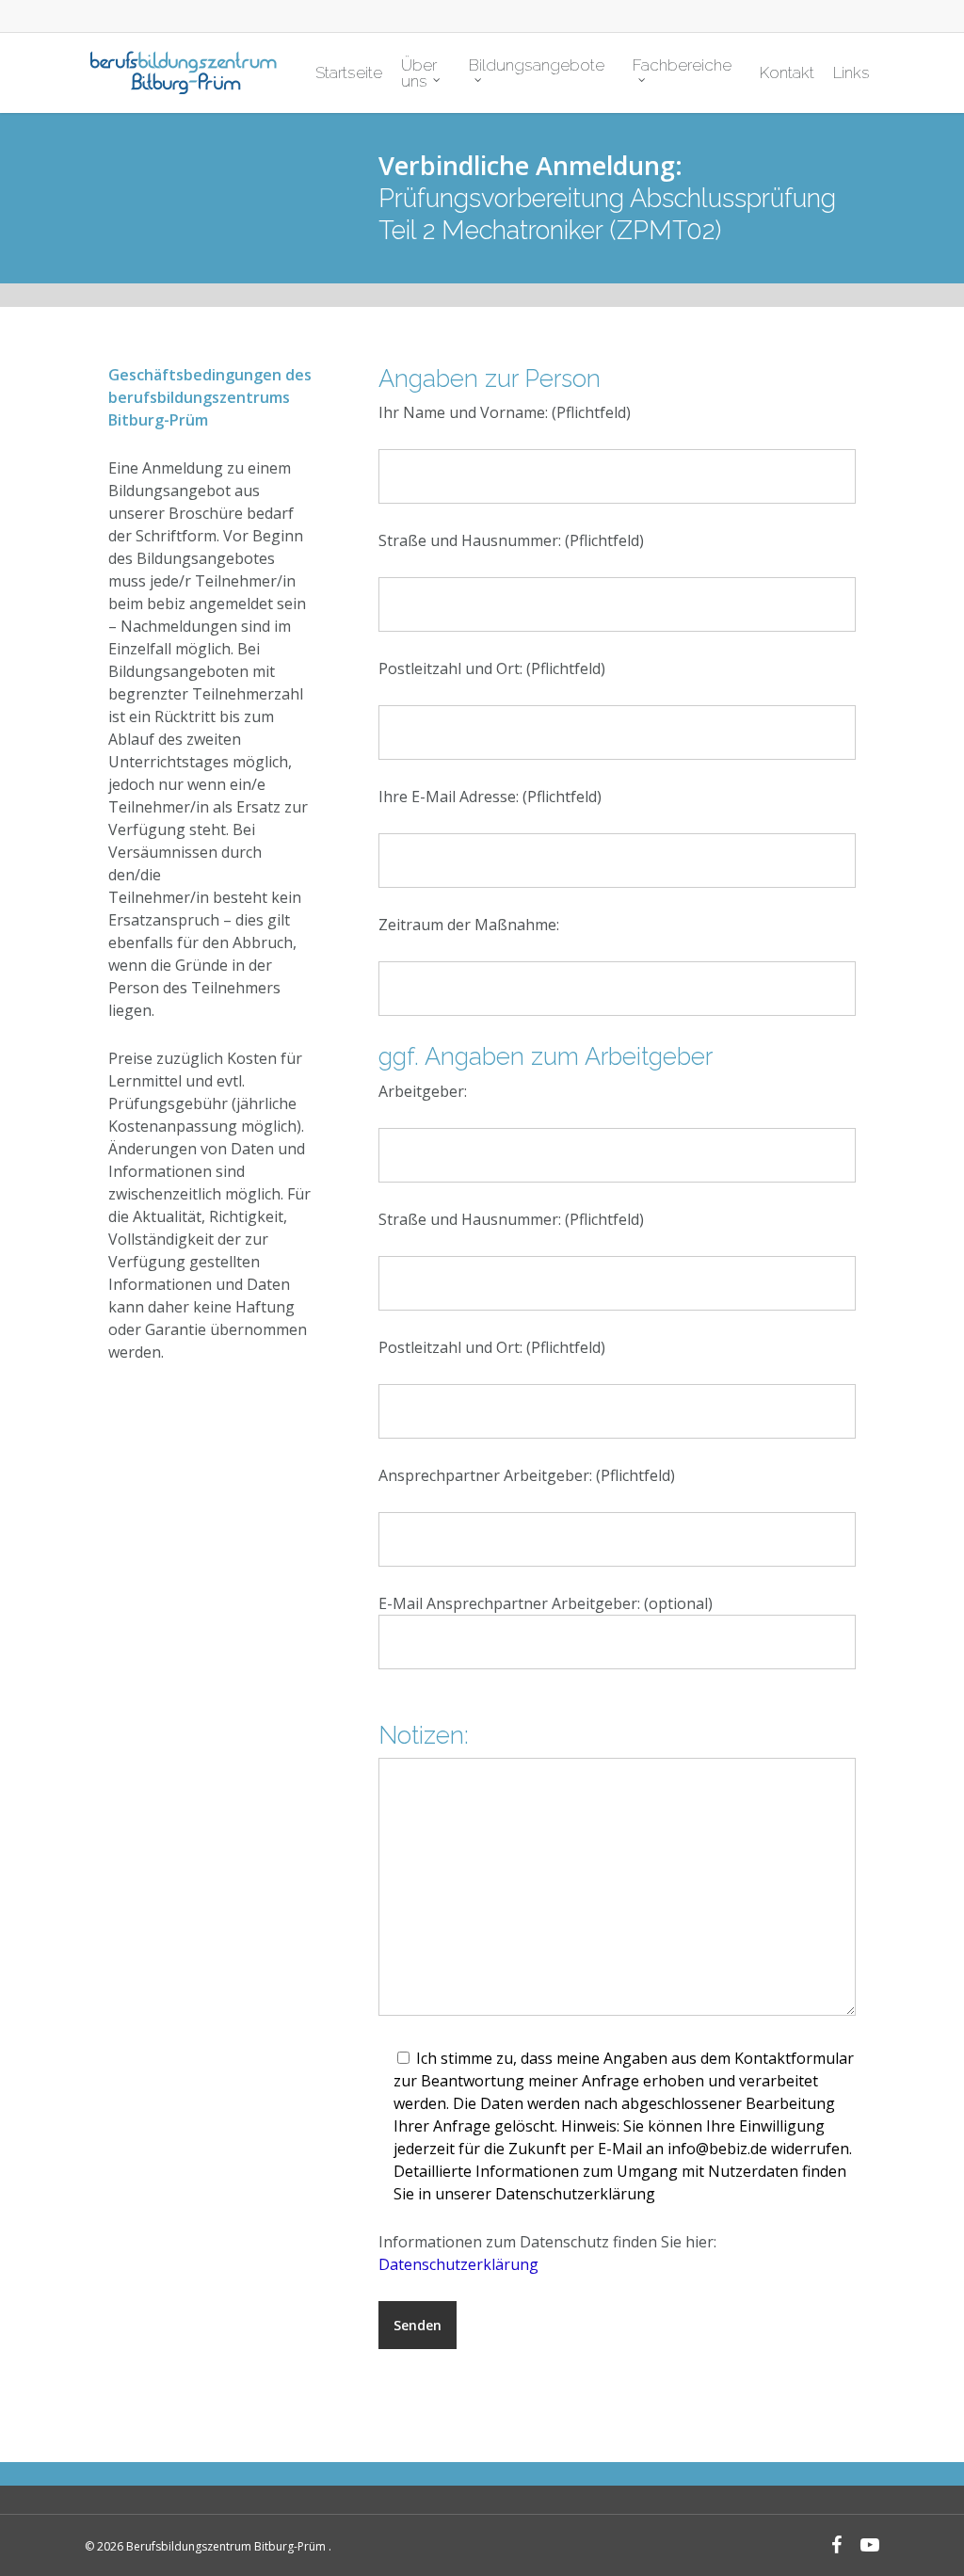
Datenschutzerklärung (458, 2264)
